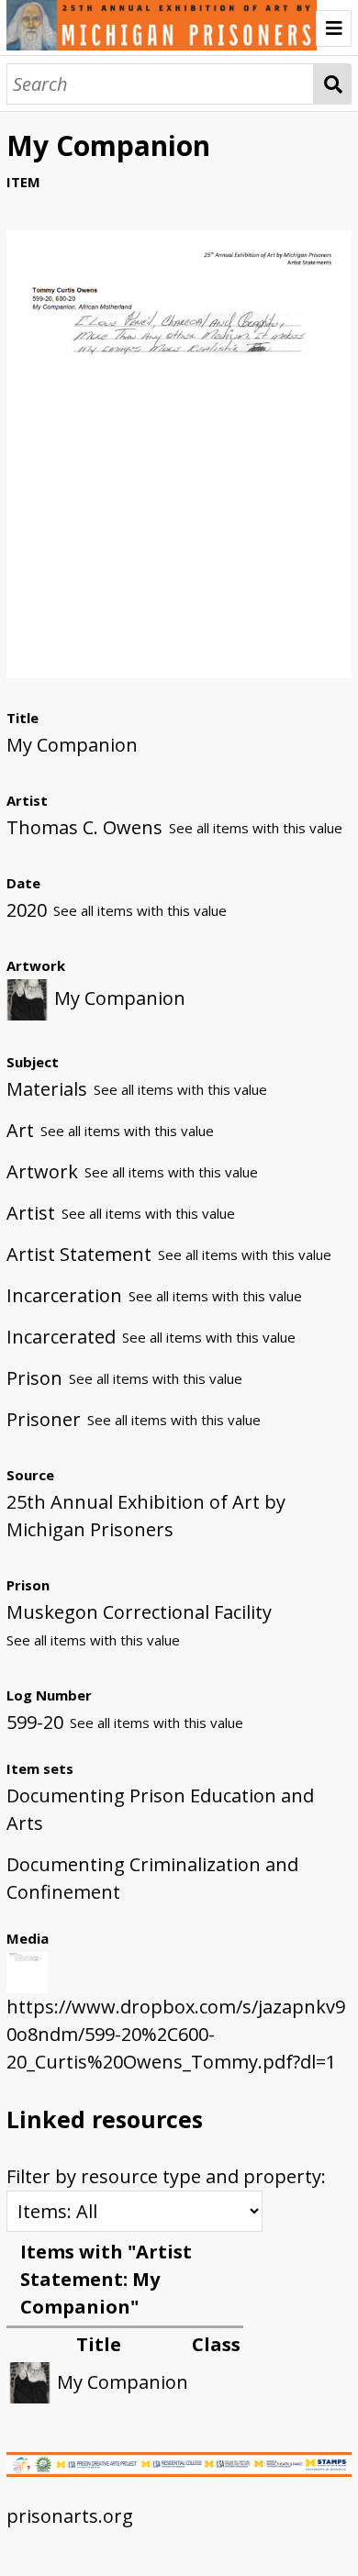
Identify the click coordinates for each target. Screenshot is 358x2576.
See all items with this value (256, 828)
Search (333, 84)
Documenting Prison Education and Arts (160, 1809)
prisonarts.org (70, 2516)
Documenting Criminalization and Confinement (152, 1878)
